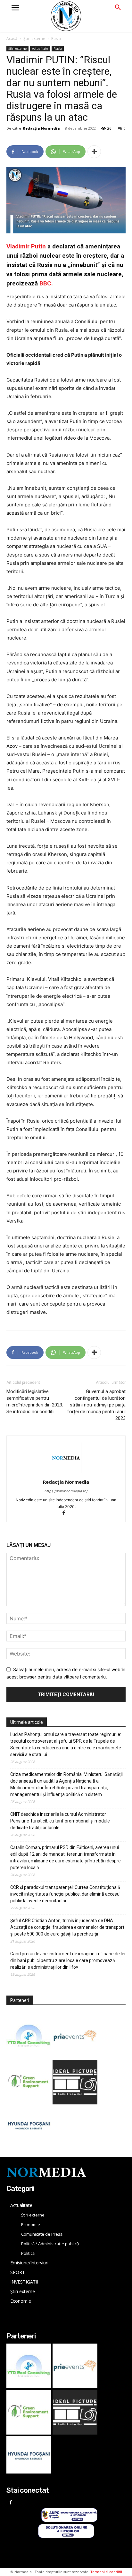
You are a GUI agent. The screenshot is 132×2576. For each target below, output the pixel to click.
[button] (118, 8)
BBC (45, 283)
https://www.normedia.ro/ (66, 1491)
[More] (94, 152)
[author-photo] (66, 1473)
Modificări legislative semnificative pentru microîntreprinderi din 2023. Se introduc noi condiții (35, 1402)
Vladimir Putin (26, 246)
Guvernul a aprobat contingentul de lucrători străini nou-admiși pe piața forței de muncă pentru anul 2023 (96, 1405)
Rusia (56, 38)
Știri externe (34, 38)
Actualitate (40, 49)
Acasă (12, 38)
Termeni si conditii (106, 2572)
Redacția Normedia (41, 128)
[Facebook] (66, 1513)
